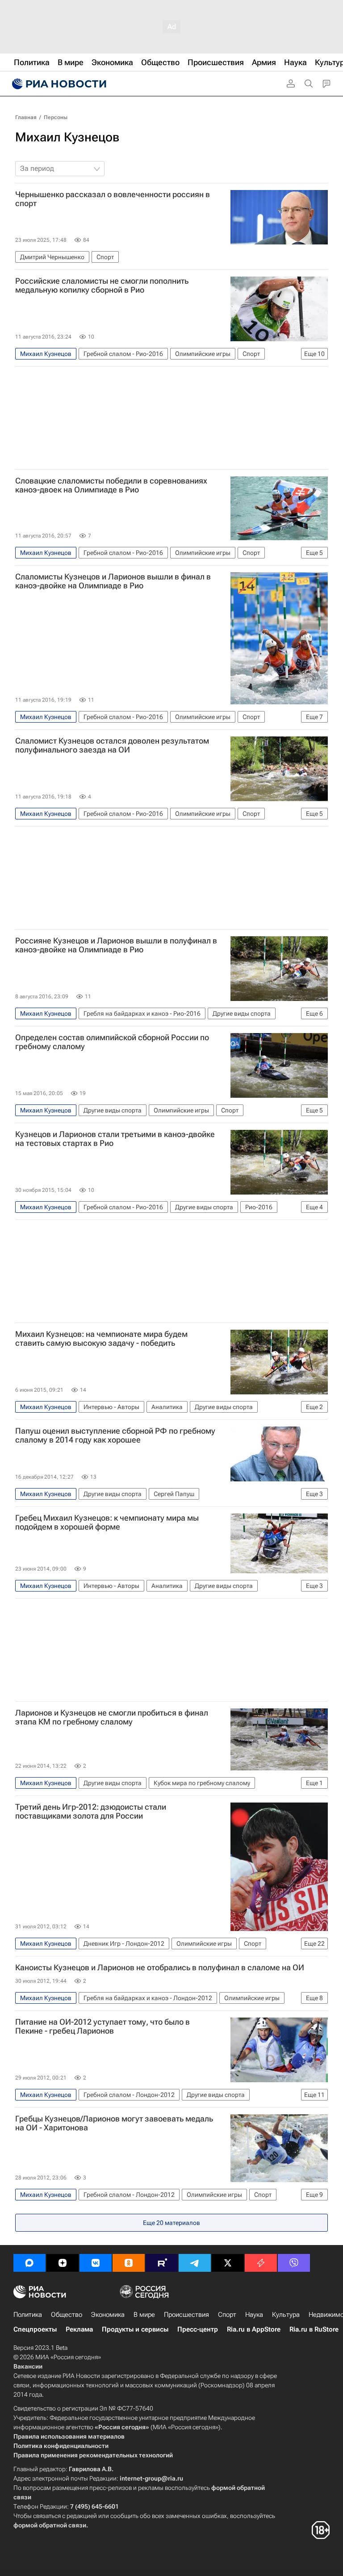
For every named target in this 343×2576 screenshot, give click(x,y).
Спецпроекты (35, 2329)
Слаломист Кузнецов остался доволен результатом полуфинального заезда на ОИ (112, 745)
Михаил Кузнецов (67, 137)
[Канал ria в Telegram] (195, 2263)
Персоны (56, 117)
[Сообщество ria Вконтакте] (96, 2263)
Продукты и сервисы (135, 2329)
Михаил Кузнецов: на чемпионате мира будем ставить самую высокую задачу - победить (101, 1339)
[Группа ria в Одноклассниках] (129, 2263)
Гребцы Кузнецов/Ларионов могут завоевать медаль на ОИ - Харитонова (114, 2123)
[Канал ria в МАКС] (29, 2263)
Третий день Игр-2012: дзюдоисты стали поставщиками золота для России (91, 1811)
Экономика (108, 2315)
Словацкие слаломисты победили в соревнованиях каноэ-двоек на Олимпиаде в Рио (111, 485)
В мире (144, 2315)
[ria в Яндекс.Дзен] (63, 2263)
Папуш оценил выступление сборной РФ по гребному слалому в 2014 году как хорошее (115, 1435)
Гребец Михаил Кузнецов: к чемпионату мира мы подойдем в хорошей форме (107, 1522)
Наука (254, 2315)
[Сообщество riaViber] (294, 2263)
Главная (26, 117)
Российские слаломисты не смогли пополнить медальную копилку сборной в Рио (102, 285)
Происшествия (186, 2315)
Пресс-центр (198, 2329)
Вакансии (28, 2366)
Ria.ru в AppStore (254, 2329)
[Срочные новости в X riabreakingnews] (261, 2263)
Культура (286, 2315)
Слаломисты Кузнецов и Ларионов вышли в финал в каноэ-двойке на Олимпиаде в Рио (113, 581)
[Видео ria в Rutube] (162, 2263)
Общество (67, 2315)
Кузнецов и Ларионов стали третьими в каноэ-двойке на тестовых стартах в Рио (115, 1139)
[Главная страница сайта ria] (58, 84)
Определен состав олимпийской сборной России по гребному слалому (112, 1042)
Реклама (79, 2329)
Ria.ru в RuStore (314, 2329)
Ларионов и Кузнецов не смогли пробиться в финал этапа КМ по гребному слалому (112, 1717)
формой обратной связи (50, 2525)
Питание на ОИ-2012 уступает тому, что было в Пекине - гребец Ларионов (102, 2026)
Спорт (227, 2315)
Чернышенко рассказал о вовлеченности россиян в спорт (113, 199)
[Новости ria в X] (228, 2263)
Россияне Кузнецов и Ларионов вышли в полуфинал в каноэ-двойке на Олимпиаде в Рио (116, 945)
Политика (28, 2315)
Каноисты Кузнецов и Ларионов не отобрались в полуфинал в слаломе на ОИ (160, 1968)
